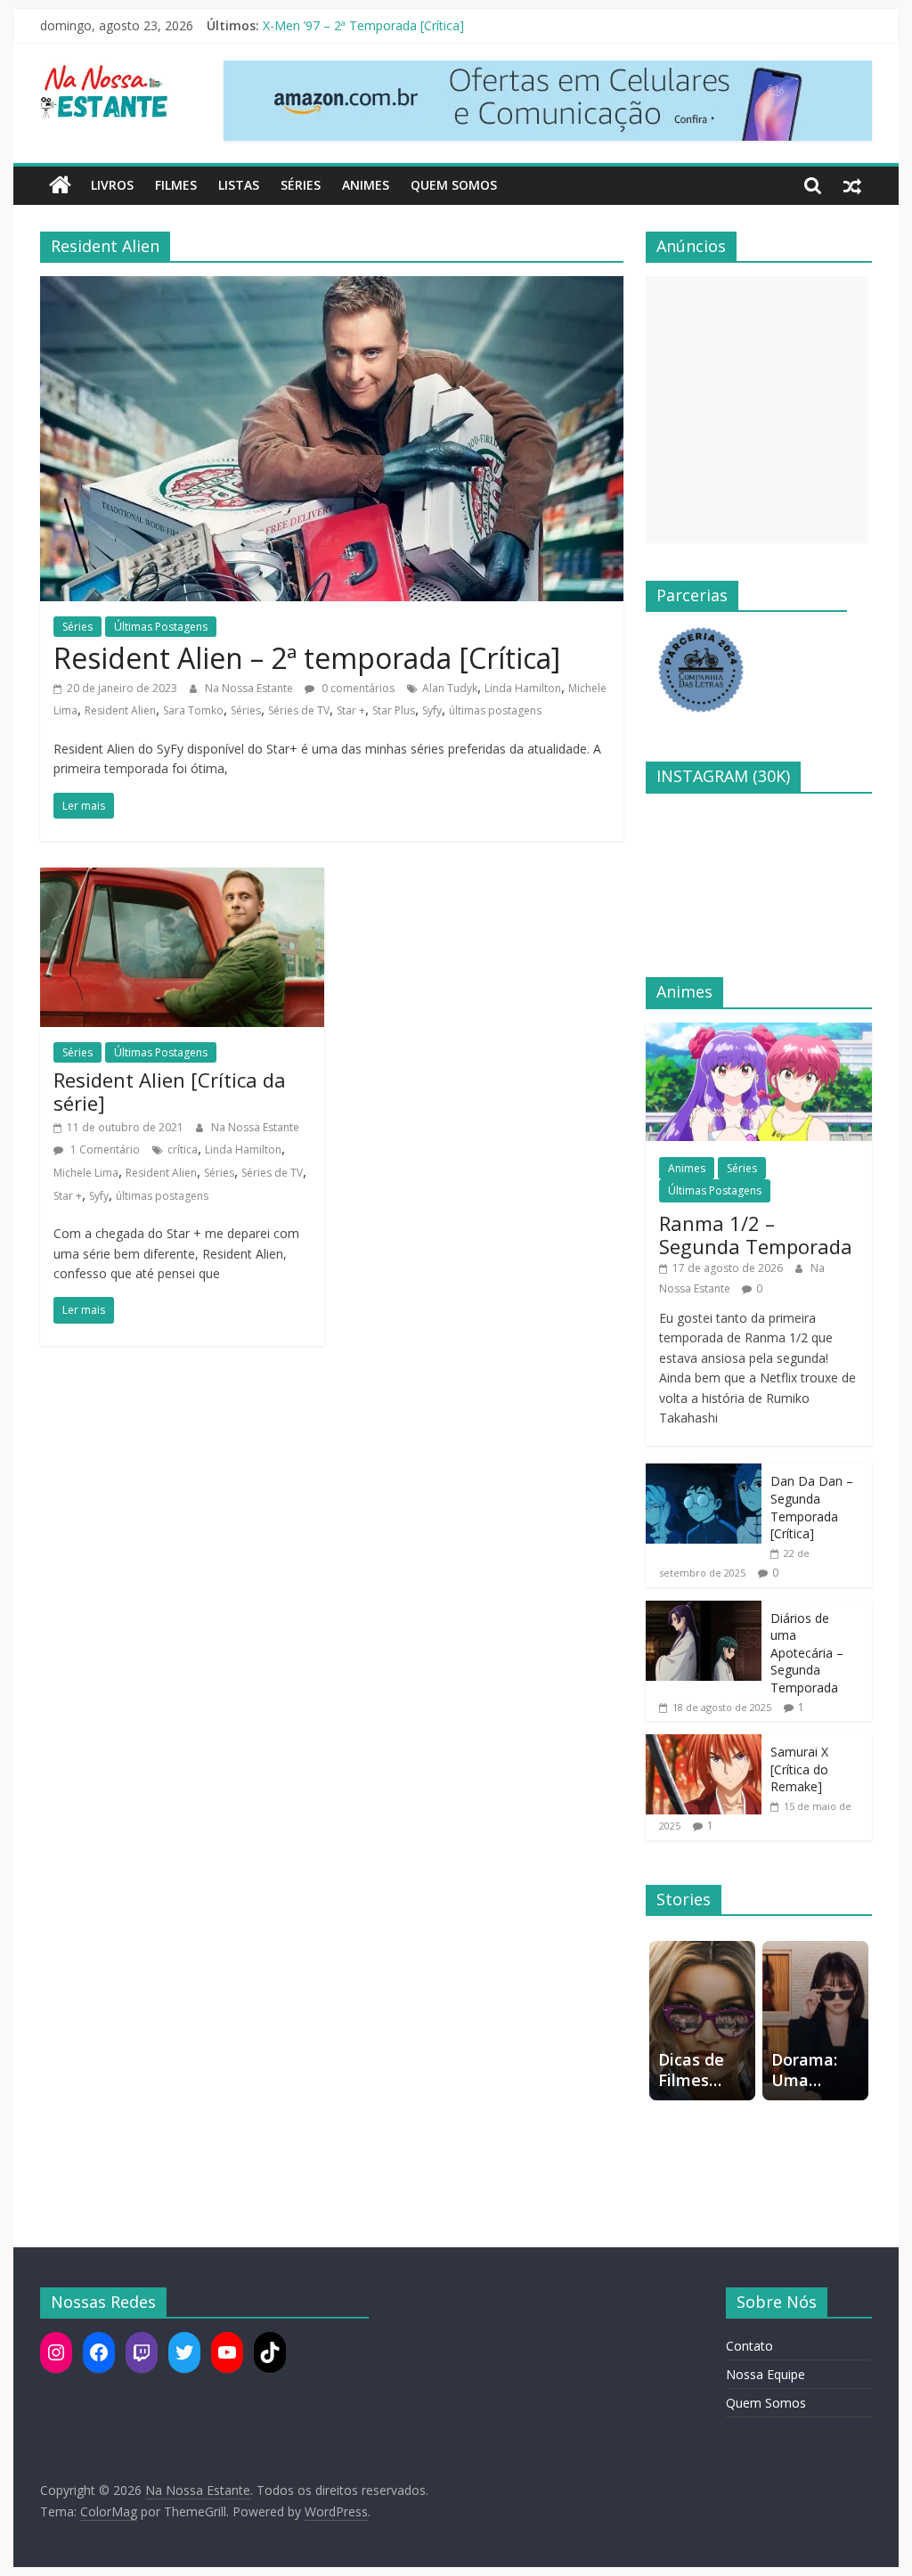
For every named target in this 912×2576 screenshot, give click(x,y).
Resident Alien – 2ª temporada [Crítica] (307, 658)
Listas (239, 185)
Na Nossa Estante (250, 688)
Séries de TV (299, 710)
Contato (749, 2346)
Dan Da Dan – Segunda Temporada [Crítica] (812, 1507)
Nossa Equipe (765, 2374)
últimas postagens (495, 710)
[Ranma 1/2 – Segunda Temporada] (759, 1032)
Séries (301, 185)
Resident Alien (120, 710)
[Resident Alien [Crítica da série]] (182, 878)
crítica (183, 1149)
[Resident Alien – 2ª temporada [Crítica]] (332, 287)
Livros (112, 185)
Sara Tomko (193, 710)
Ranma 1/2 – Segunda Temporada (756, 1235)
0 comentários (357, 688)
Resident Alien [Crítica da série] (170, 1091)
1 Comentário (104, 1149)
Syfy (432, 710)
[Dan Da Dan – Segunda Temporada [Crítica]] (704, 1473)
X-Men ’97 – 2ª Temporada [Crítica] (363, 25)
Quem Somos (454, 185)
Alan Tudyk (450, 688)
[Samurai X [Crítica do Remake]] (704, 1744)
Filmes (176, 185)
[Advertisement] (757, 410)
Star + (351, 710)
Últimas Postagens (161, 627)
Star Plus (394, 710)
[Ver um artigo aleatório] (852, 185)
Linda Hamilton (523, 688)
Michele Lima (86, 1173)
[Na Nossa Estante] (60, 185)
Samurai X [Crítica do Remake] (799, 1769)
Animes (366, 185)
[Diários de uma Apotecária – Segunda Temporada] (704, 1610)
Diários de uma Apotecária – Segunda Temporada (807, 1653)
